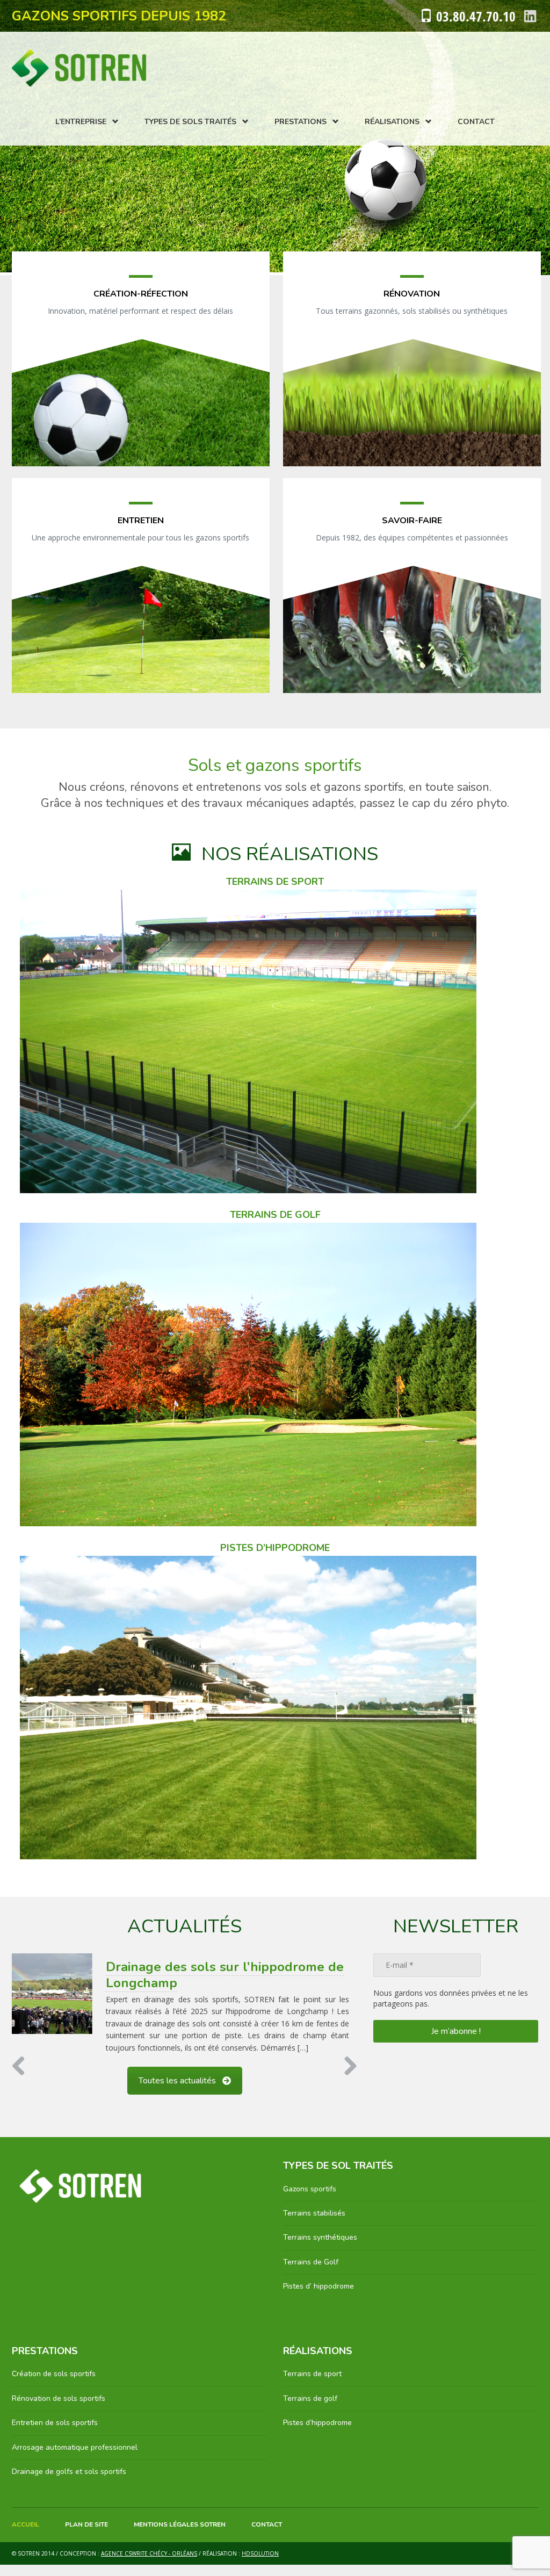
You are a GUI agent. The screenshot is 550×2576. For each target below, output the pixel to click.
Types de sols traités (190, 122)
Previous (23, 2066)
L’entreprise (81, 122)
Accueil (26, 2524)
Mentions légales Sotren (180, 2524)
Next (346, 2066)
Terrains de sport (312, 2374)
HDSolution (260, 2553)
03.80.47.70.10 (476, 16)
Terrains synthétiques (320, 2237)
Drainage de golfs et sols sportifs (69, 2471)
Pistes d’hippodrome (317, 2422)
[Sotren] (79, 68)
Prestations (301, 122)
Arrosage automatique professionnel (75, 2447)
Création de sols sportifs (54, 2374)
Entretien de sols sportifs (55, 2422)
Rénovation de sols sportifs (59, 2398)
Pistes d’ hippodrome (319, 2286)
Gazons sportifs (310, 2188)
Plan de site (86, 2524)
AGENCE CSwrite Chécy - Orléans (149, 2553)
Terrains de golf (310, 2398)
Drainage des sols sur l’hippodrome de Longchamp (225, 1975)
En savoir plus (140, 372)
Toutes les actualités (177, 2080)
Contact (476, 122)
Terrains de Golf (311, 2261)
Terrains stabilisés (314, 2213)
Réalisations (392, 122)
